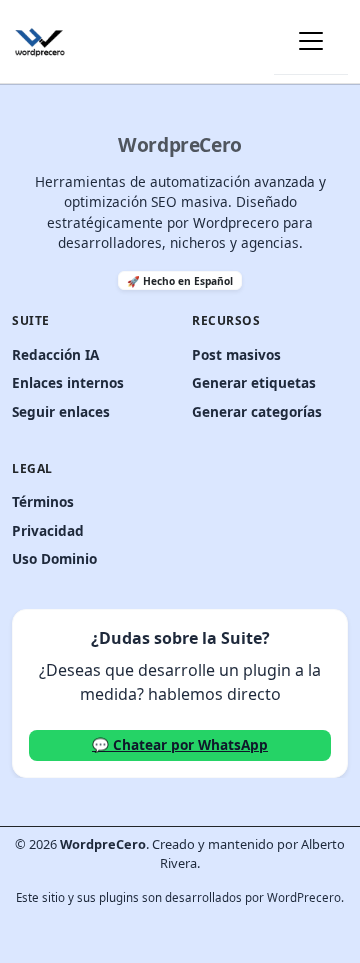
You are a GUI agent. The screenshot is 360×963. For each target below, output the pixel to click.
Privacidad (48, 530)
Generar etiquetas (254, 382)
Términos (43, 501)
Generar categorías (257, 411)
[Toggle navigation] (311, 41)
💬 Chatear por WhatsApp (180, 744)
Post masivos (236, 354)
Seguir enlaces (61, 411)
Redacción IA (55, 354)
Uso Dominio (54, 558)
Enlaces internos (68, 382)
